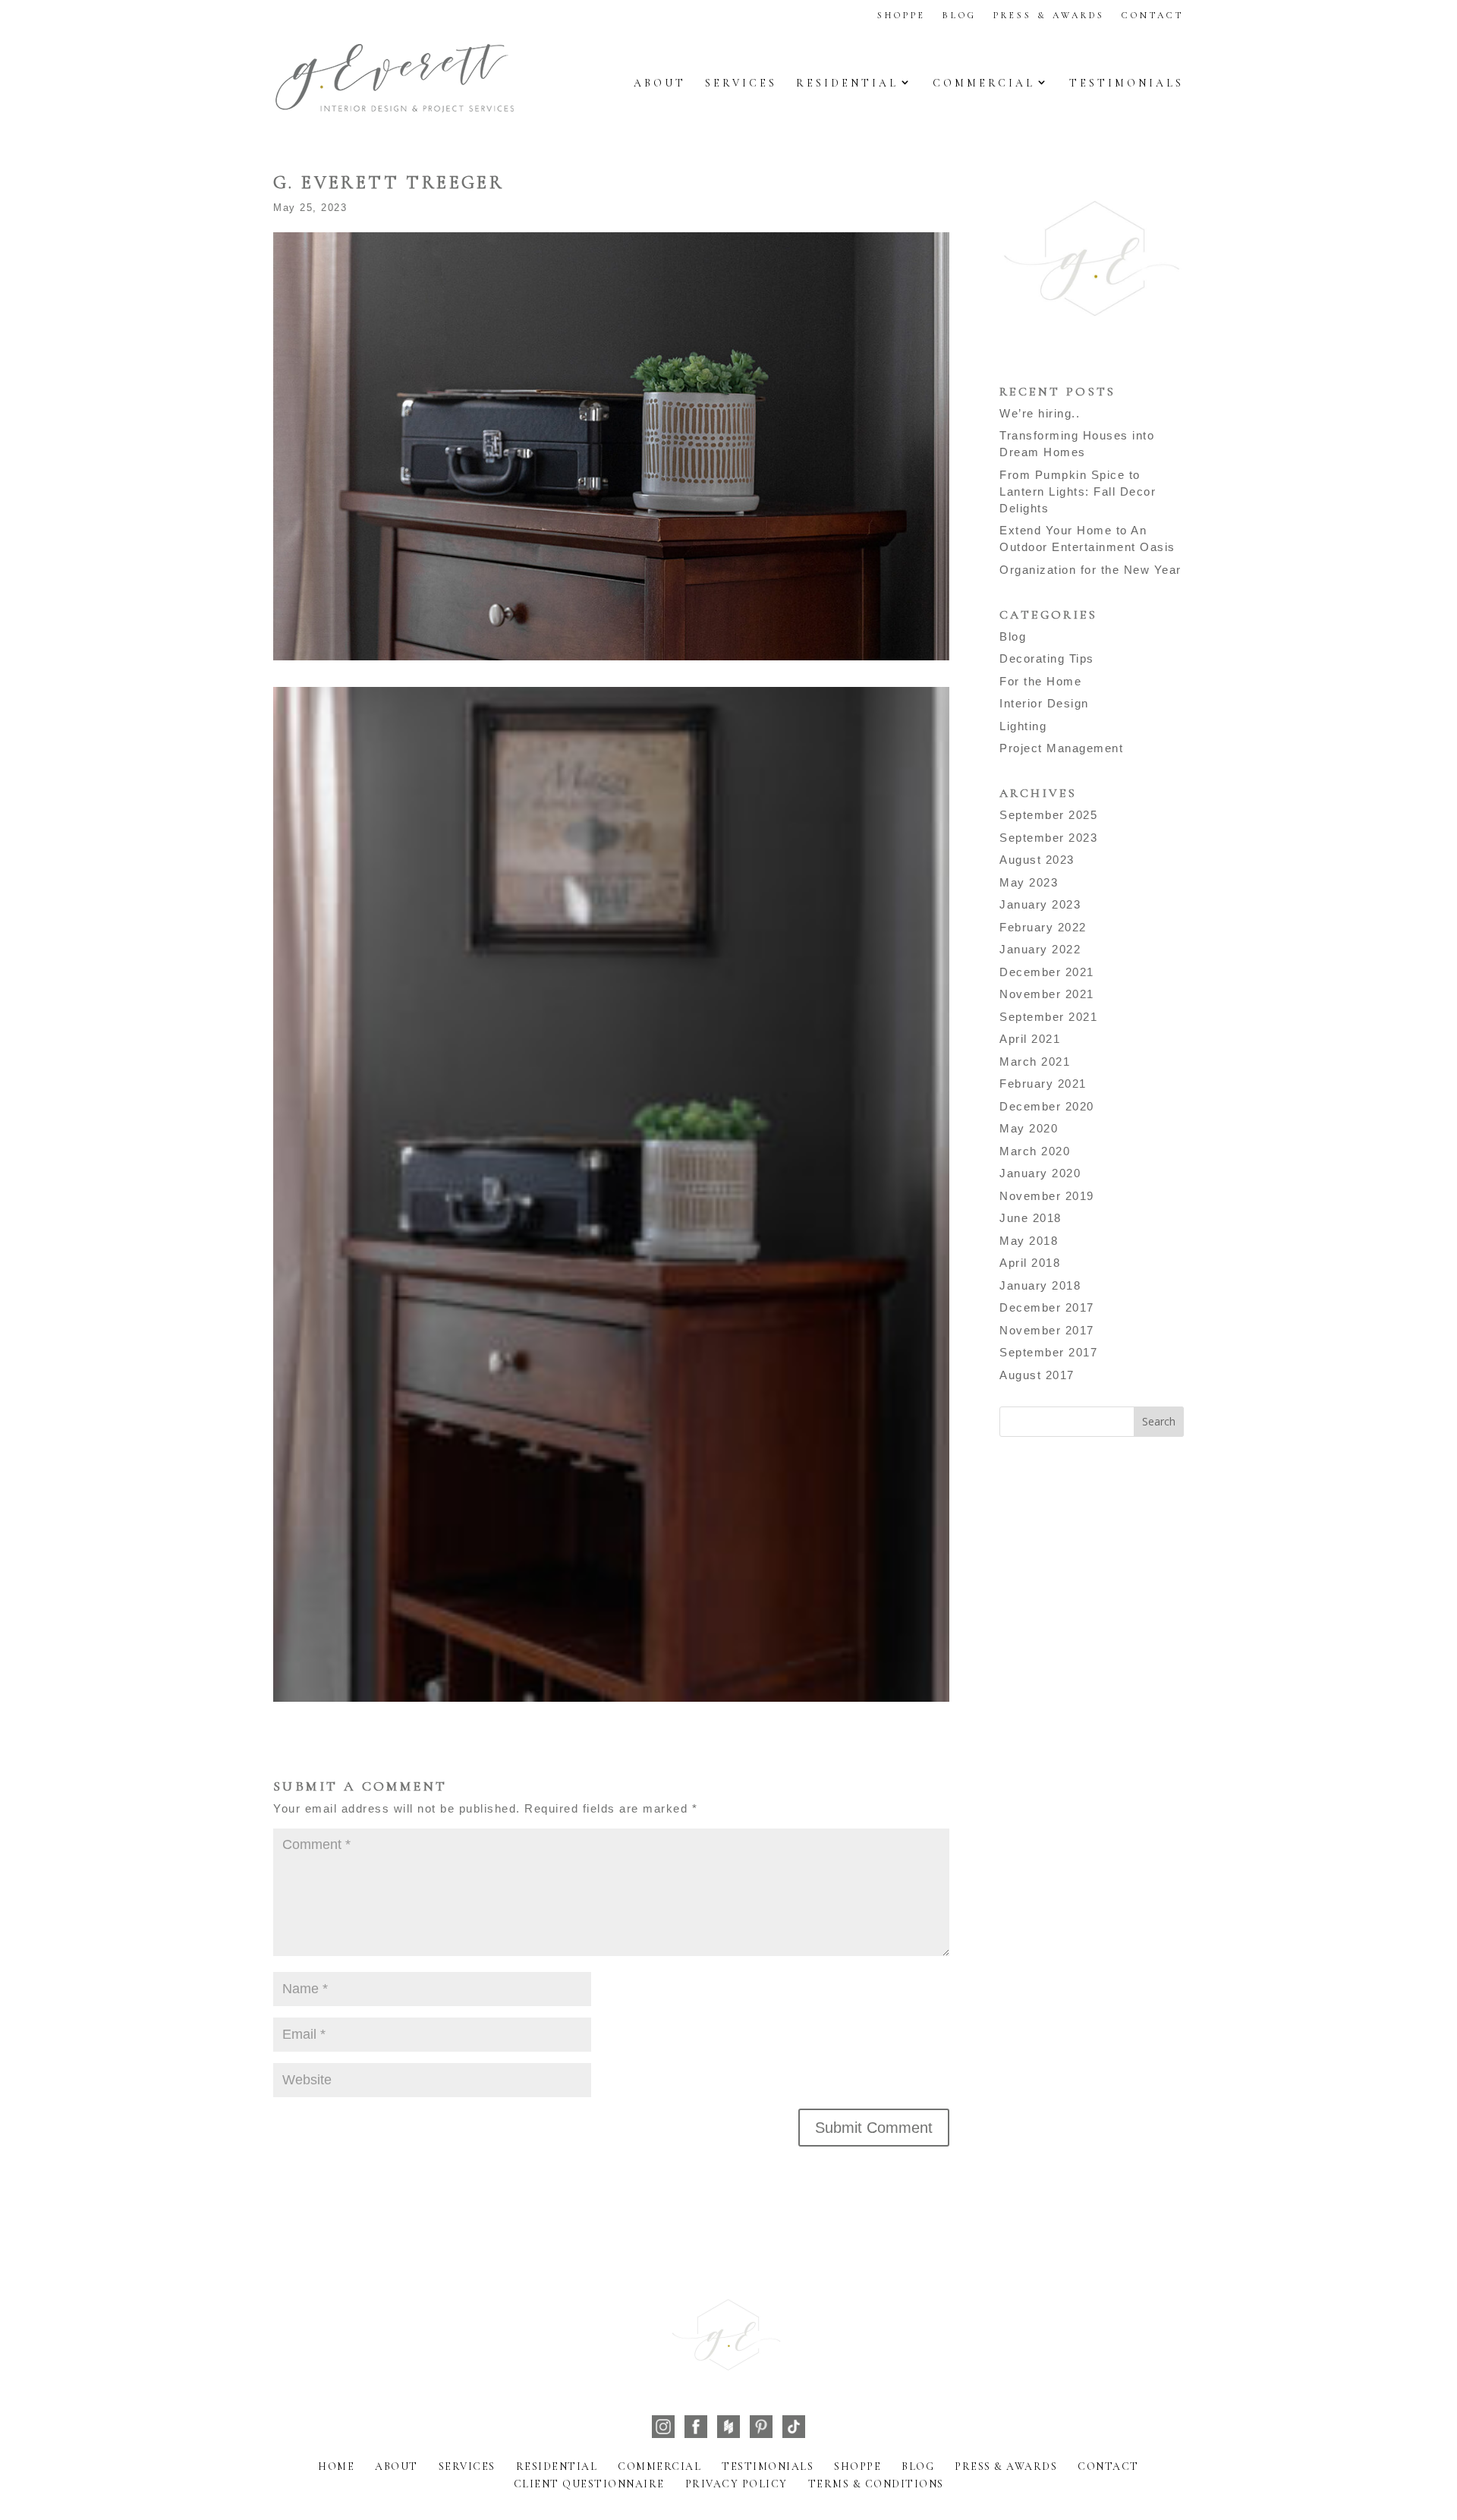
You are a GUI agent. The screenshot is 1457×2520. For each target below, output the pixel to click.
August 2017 (1037, 1375)
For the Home (1040, 681)
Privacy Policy (736, 2484)
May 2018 (1029, 1241)
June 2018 (1031, 1218)
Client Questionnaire (589, 2484)
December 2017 (1047, 1307)
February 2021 (1043, 1084)
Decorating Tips (1047, 658)
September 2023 (1048, 838)
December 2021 (1047, 972)
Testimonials (1127, 83)
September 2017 (1048, 1352)
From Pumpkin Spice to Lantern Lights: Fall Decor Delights (1078, 491)
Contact (1153, 15)
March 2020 (1035, 1151)
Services (741, 83)
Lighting (1023, 726)
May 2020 (1029, 1128)
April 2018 (1030, 1263)
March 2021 (1035, 1062)
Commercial (984, 83)
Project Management (1061, 748)
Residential (847, 83)
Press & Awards (1049, 15)
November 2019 (1047, 1196)
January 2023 (1040, 904)
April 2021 (1030, 1039)
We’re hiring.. (1040, 413)
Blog (960, 15)
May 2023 (1029, 882)
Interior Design (1044, 703)
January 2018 (1040, 1285)
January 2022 (1040, 949)
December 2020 (1047, 1106)
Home (336, 2466)
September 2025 (1048, 815)
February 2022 (1043, 927)
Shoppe (902, 15)
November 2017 (1047, 1330)
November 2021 (1047, 994)
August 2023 (1037, 860)
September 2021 (1048, 1017)
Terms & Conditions (876, 2484)
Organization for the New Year (1090, 570)
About (660, 83)
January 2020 (1040, 1173)
